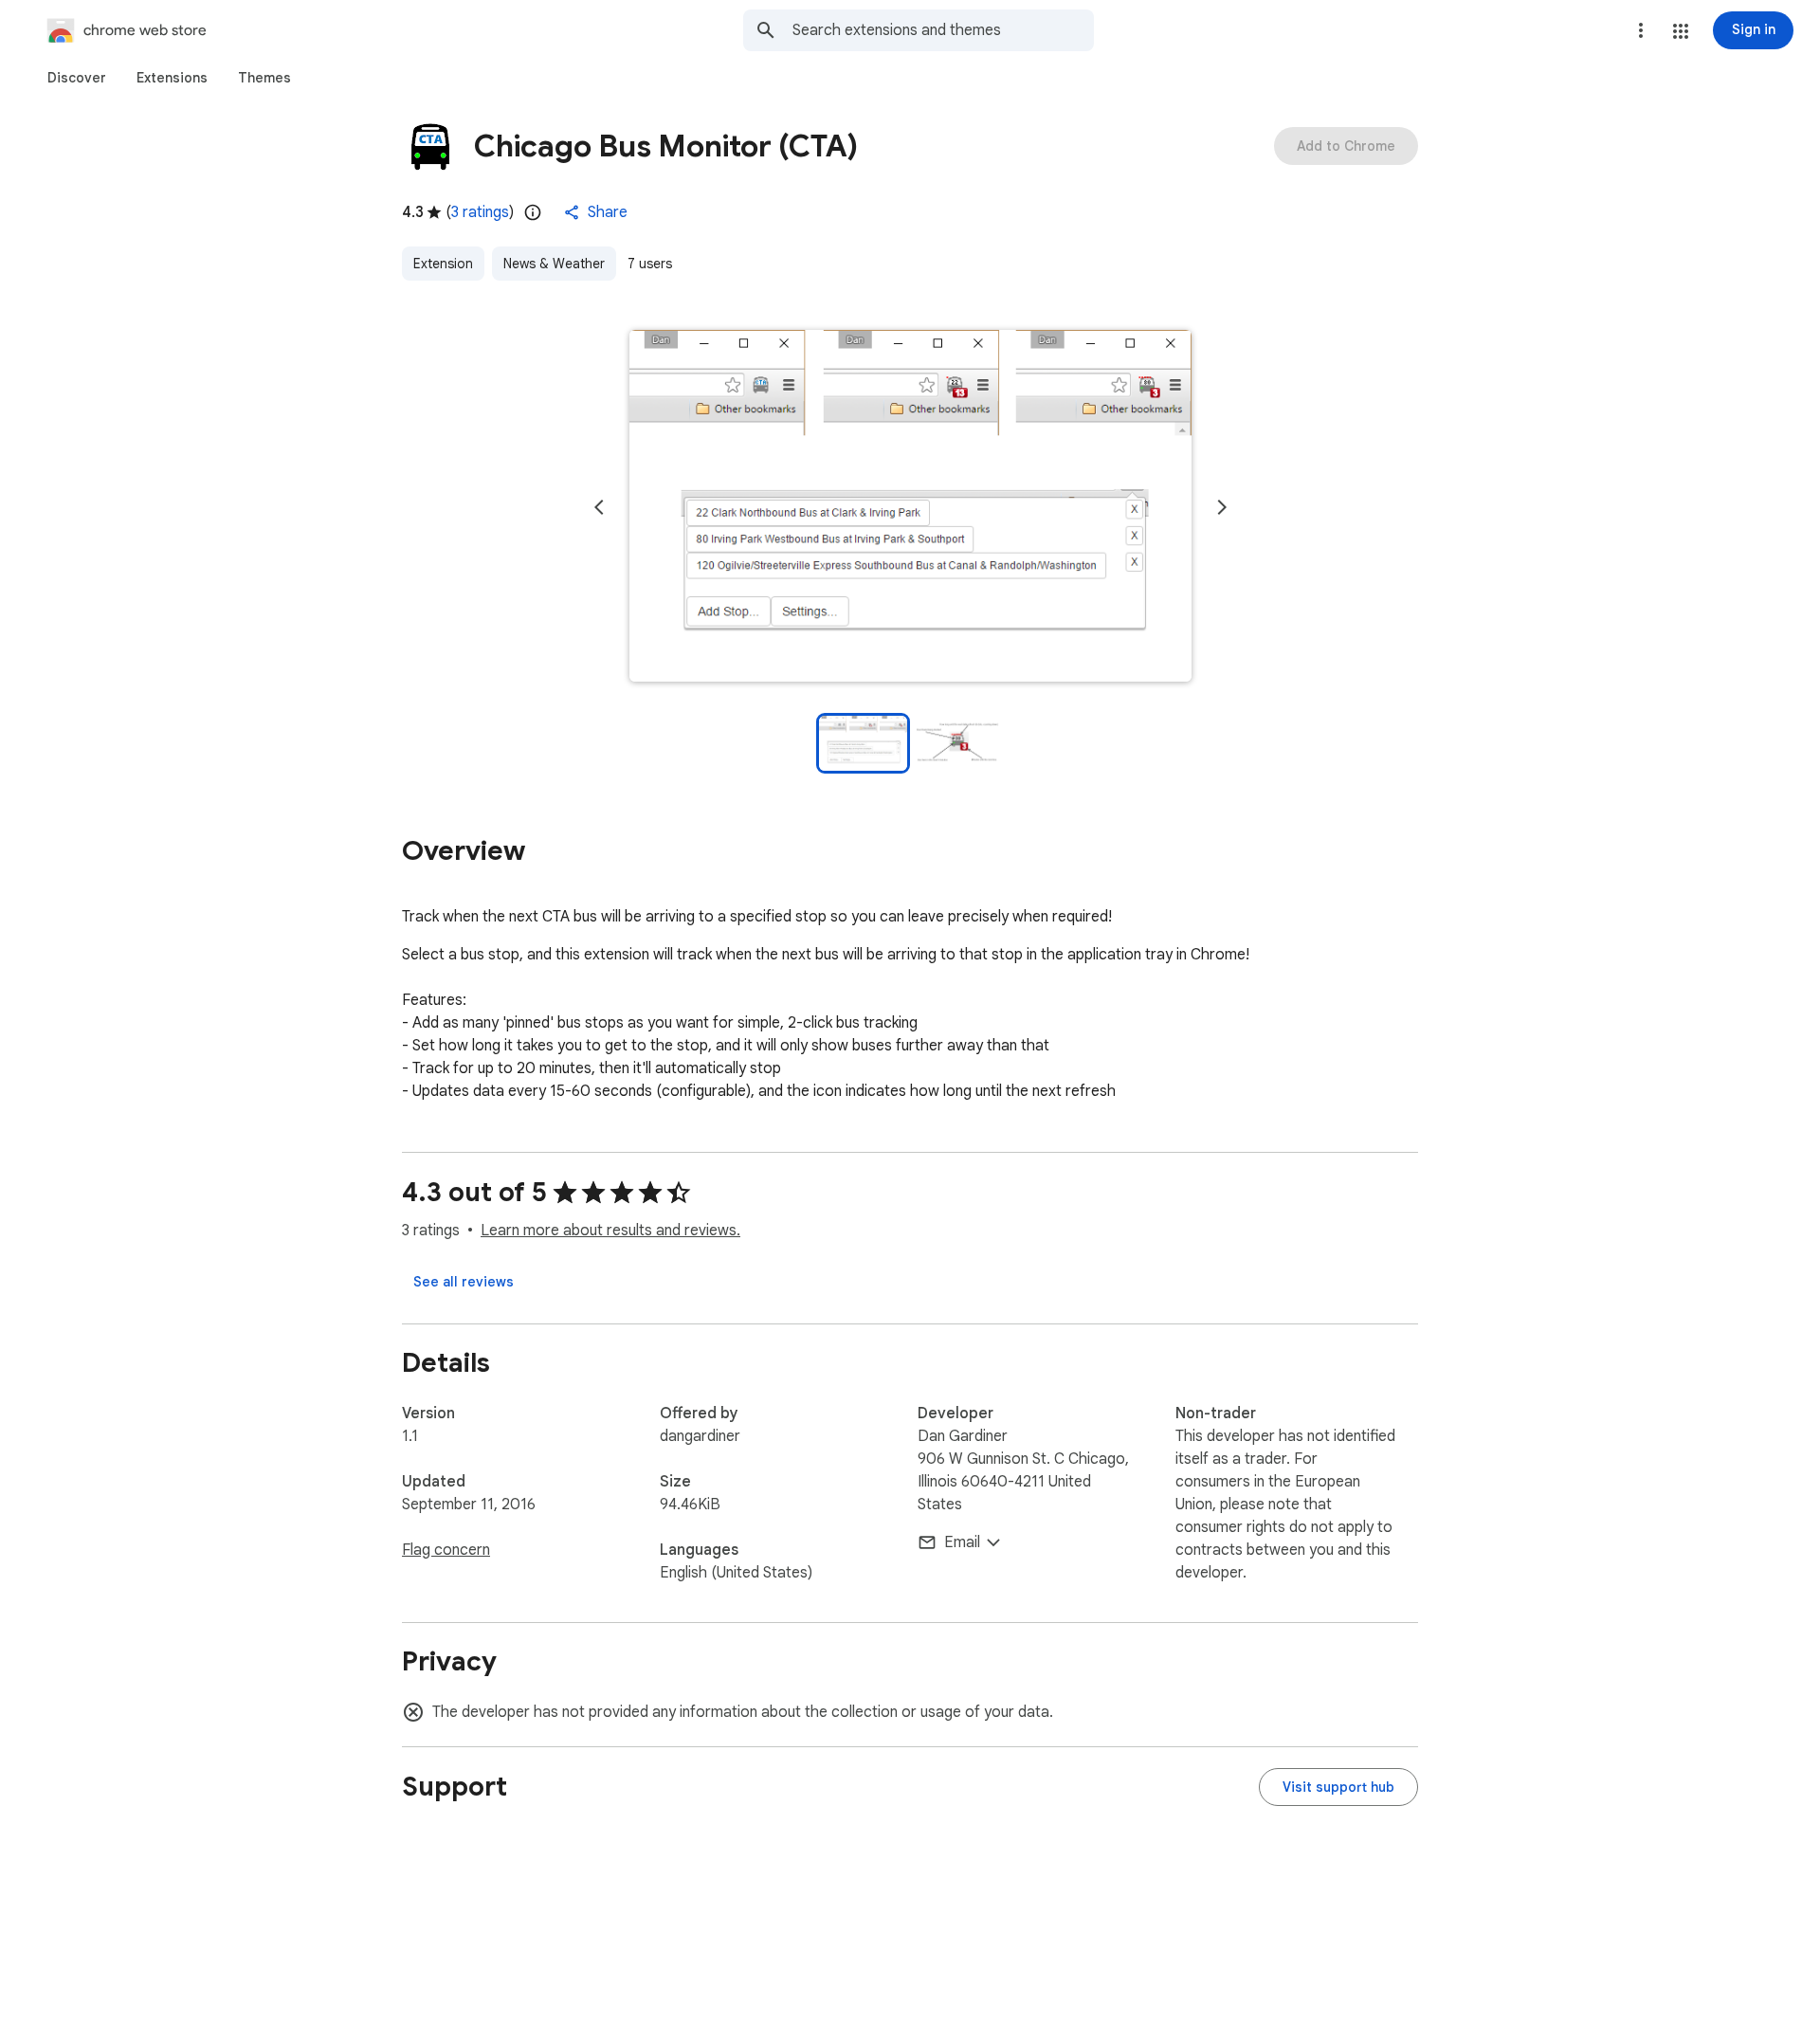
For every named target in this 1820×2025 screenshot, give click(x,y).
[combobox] (943, 30)
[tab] (77, 78)
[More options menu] (1641, 30)
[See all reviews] (464, 1282)
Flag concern (446, 1550)
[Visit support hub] (1338, 1787)
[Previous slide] (599, 507)
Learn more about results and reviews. (610, 1231)
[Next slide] (1222, 507)
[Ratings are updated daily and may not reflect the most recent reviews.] (533, 212)
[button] (1681, 31)
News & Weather (554, 264)
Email (962, 1542)
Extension (443, 264)
